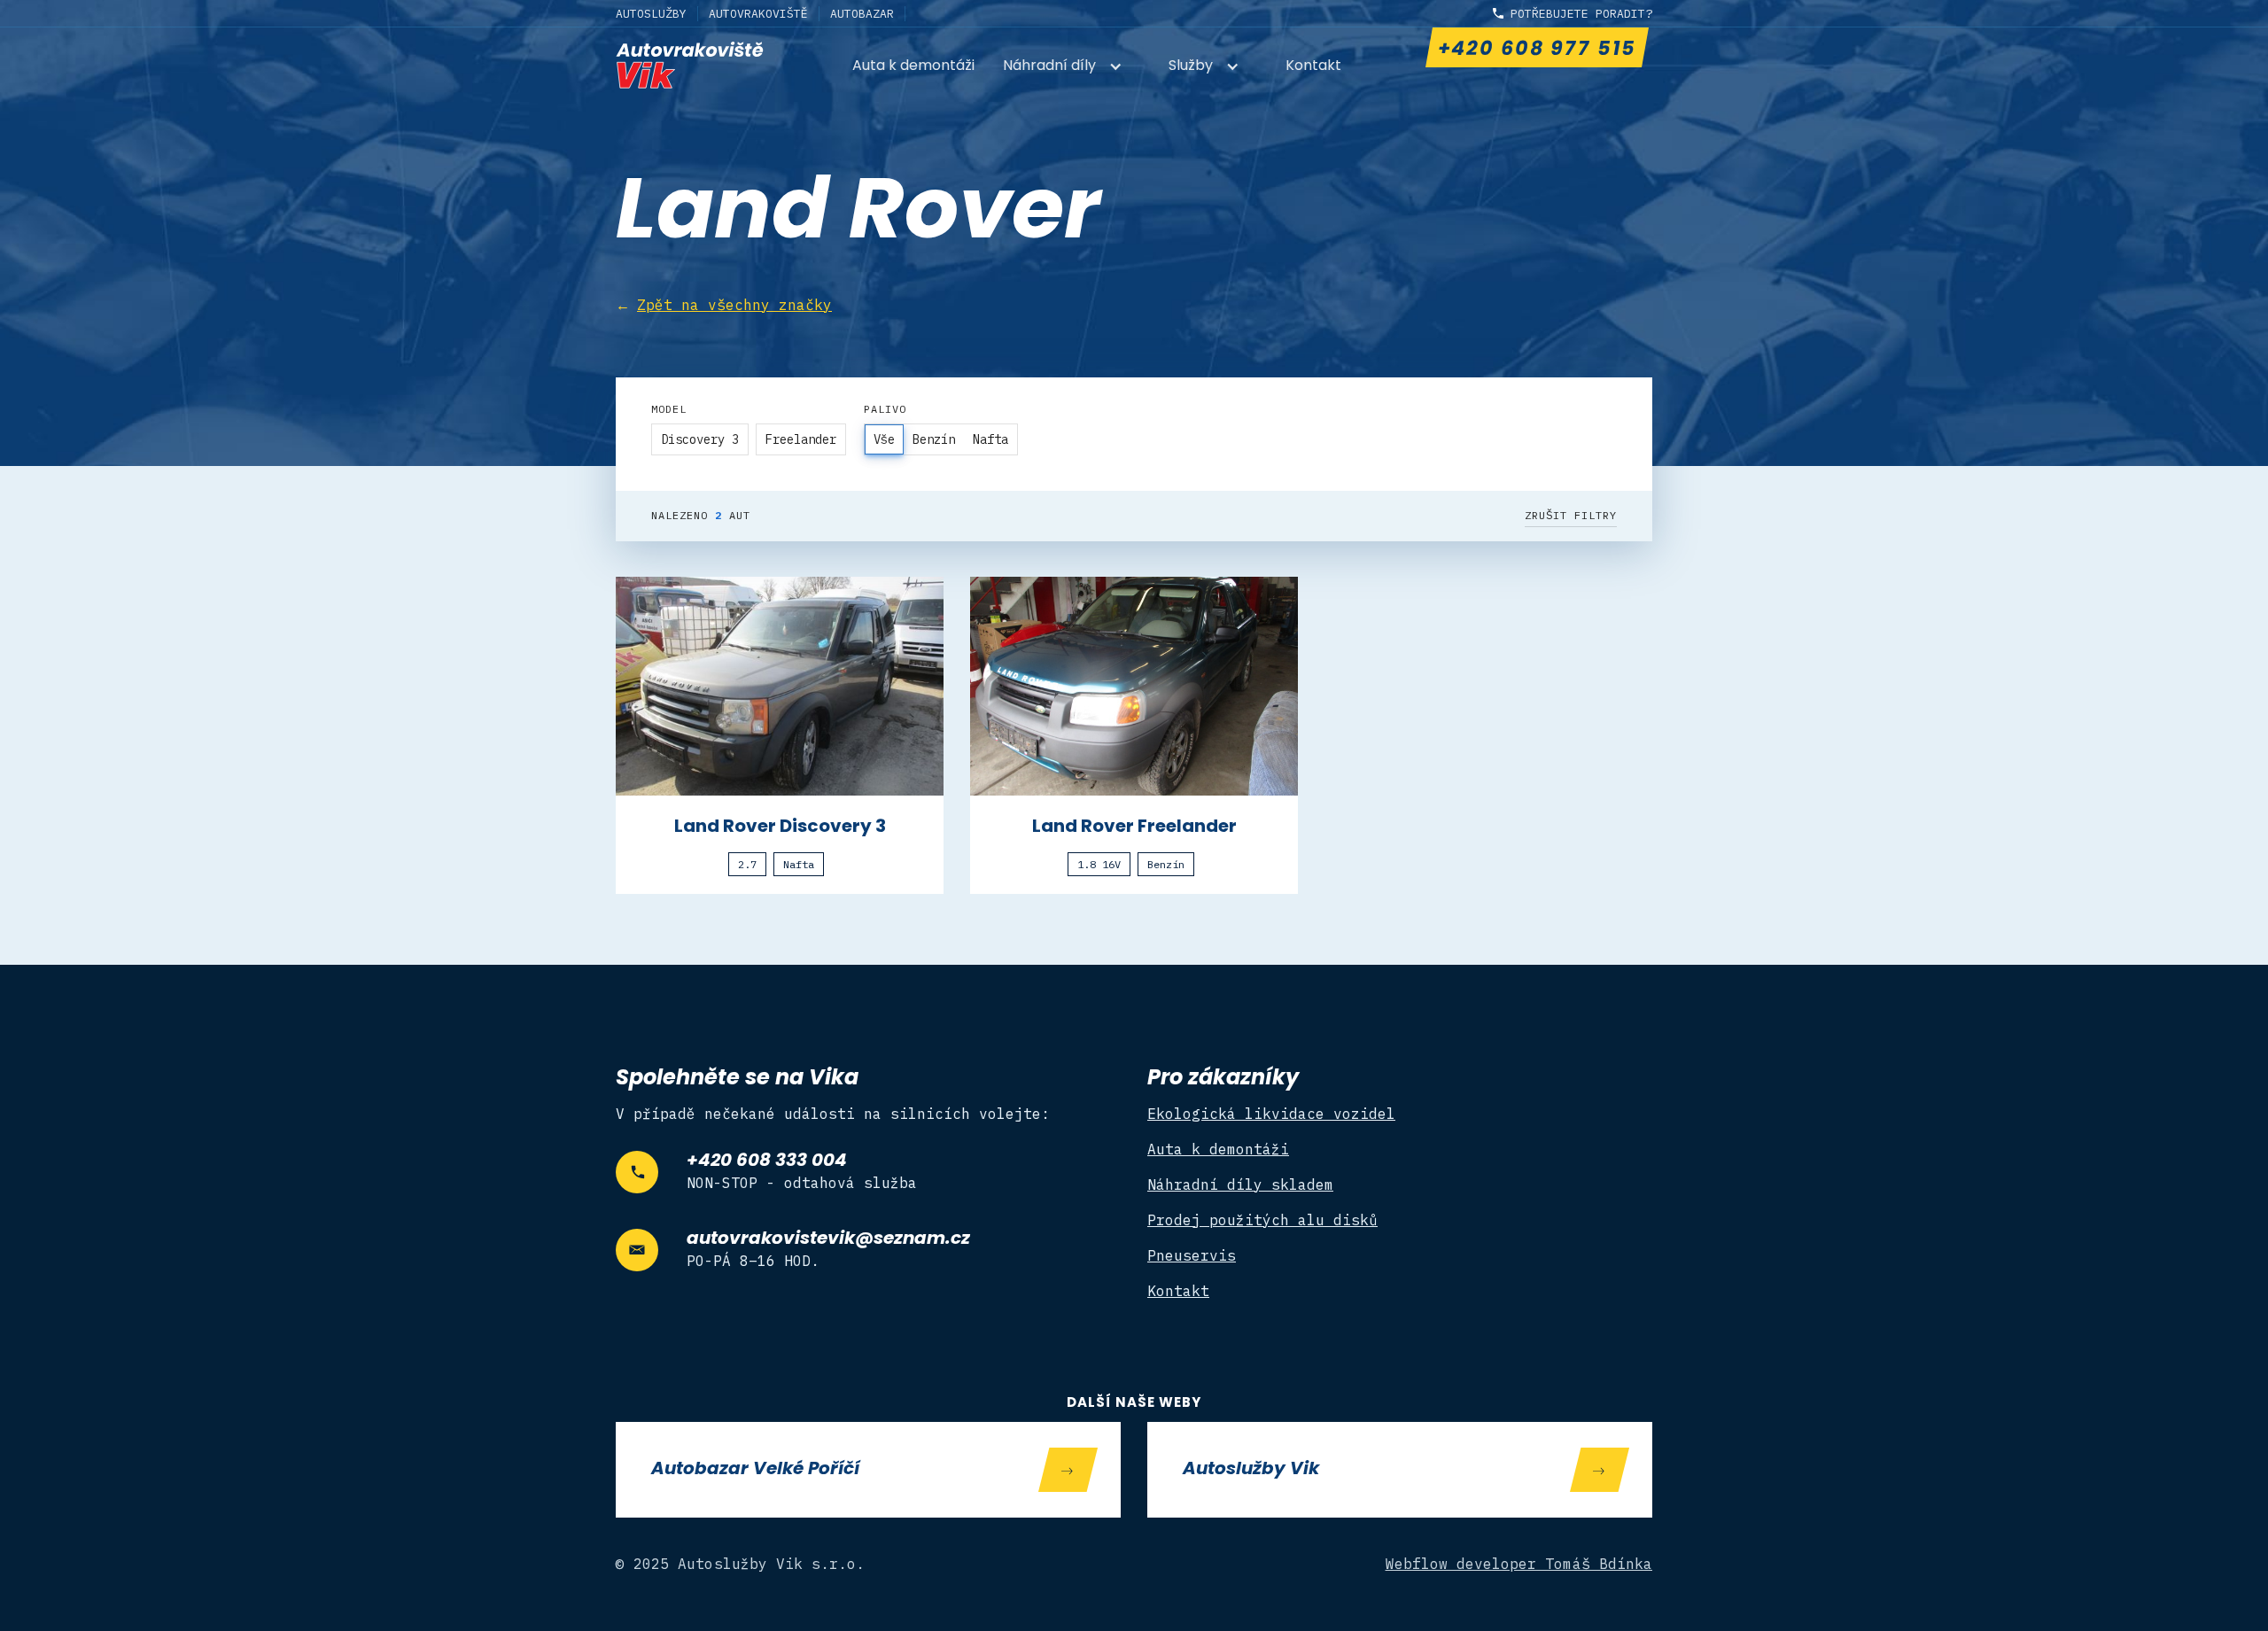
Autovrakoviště (758, 14)
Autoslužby (651, 14)
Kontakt (1313, 66)
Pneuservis (1192, 1255)
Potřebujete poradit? (1581, 14)
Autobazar (862, 14)
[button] (1072, 68)
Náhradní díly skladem (1240, 1184)
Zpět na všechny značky (734, 305)
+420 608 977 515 (1536, 50)
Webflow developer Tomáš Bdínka (1519, 1564)
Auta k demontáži (913, 66)
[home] (690, 65)
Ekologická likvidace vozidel (1271, 1114)
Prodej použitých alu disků (1262, 1220)
